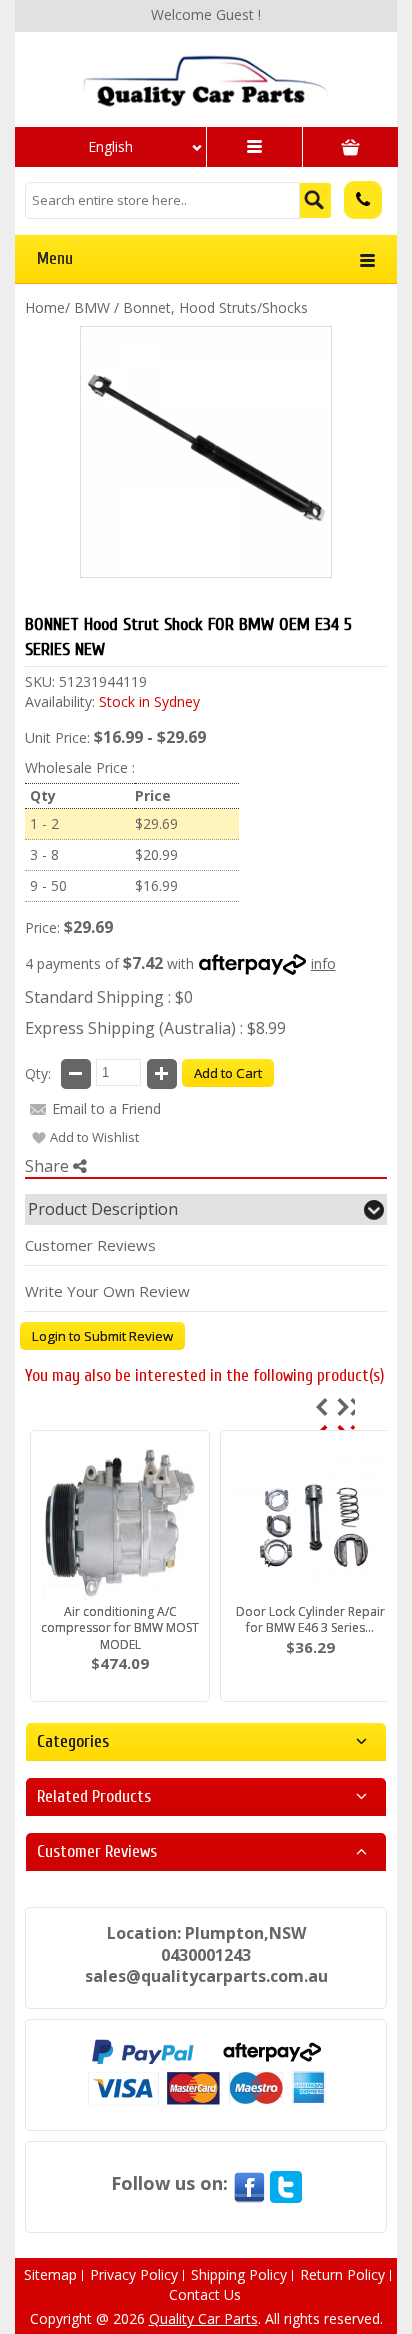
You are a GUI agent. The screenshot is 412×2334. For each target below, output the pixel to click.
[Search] (315, 200)
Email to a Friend (106, 1108)
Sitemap (50, 2274)
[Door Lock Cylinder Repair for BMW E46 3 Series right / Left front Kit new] (310, 1521)
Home (45, 307)
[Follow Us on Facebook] (249, 2183)
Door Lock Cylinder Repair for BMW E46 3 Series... (310, 1619)
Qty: (38, 1073)
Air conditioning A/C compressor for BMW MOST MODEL (120, 1627)
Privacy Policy (134, 2274)
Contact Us (205, 2294)
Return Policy (342, 2274)
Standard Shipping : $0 (109, 997)
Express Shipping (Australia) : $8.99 (155, 1028)
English (110, 146)
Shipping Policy (239, 2274)
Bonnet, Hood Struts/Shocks (215, 307)
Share (49, 1166)
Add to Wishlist (94, 1137)
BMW (92, 307)
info (323, 963)
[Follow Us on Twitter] (286, 2183)
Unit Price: (57, 737)
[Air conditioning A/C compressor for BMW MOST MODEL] (120, 1521)
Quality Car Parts (203, 2318)
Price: (42, 927)
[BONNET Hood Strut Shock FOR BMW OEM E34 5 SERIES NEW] (206, 452)
